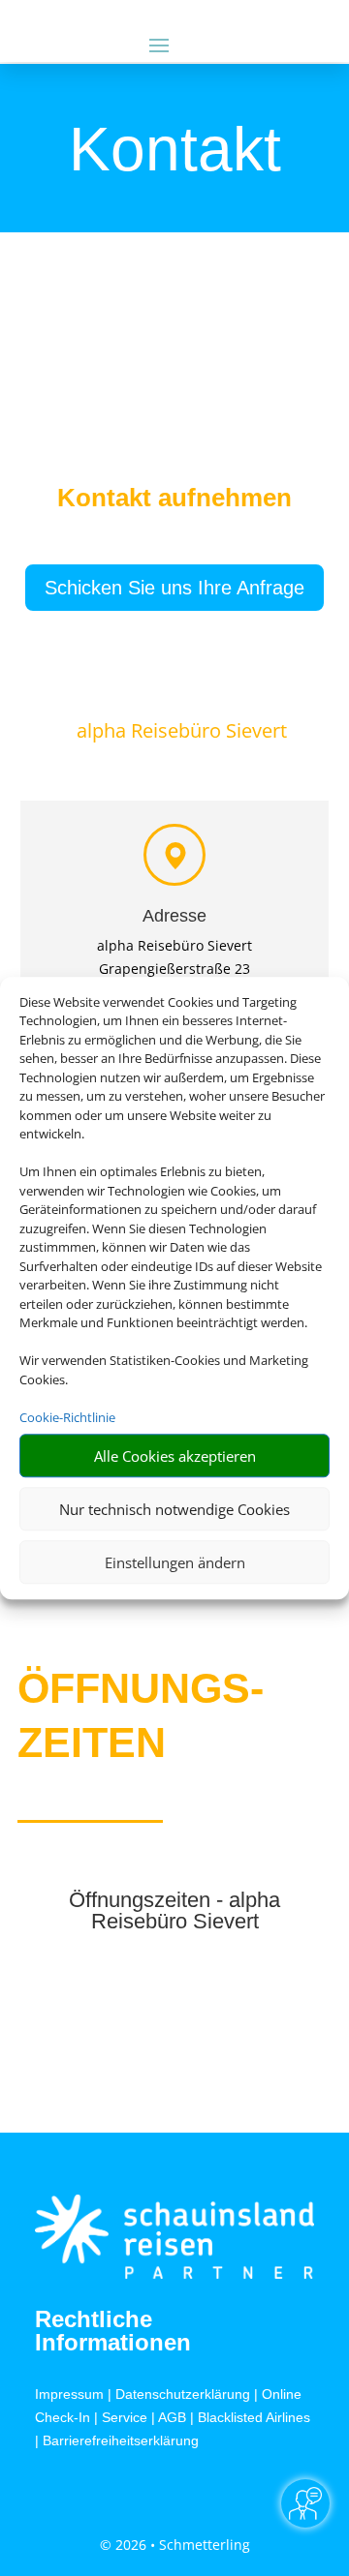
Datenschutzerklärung (183, 2394)
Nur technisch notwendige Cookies (174, 1509)
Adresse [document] (174, 916)
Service (125, 2417)
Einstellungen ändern (175, 1562)
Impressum (69, 2394)
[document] (174, 502)
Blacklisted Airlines (254, 2417)
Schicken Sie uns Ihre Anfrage (174, 588)
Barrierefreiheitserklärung (121, 2440)
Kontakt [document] (175, 151)
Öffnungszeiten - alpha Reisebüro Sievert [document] (174, 1911)
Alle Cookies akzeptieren (175, 1456)
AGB (172, 2417)
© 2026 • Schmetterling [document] (175, 2545)
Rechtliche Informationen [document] (113, 2331)
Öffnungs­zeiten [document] (141, 1715)
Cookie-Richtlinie (67, 1417)
